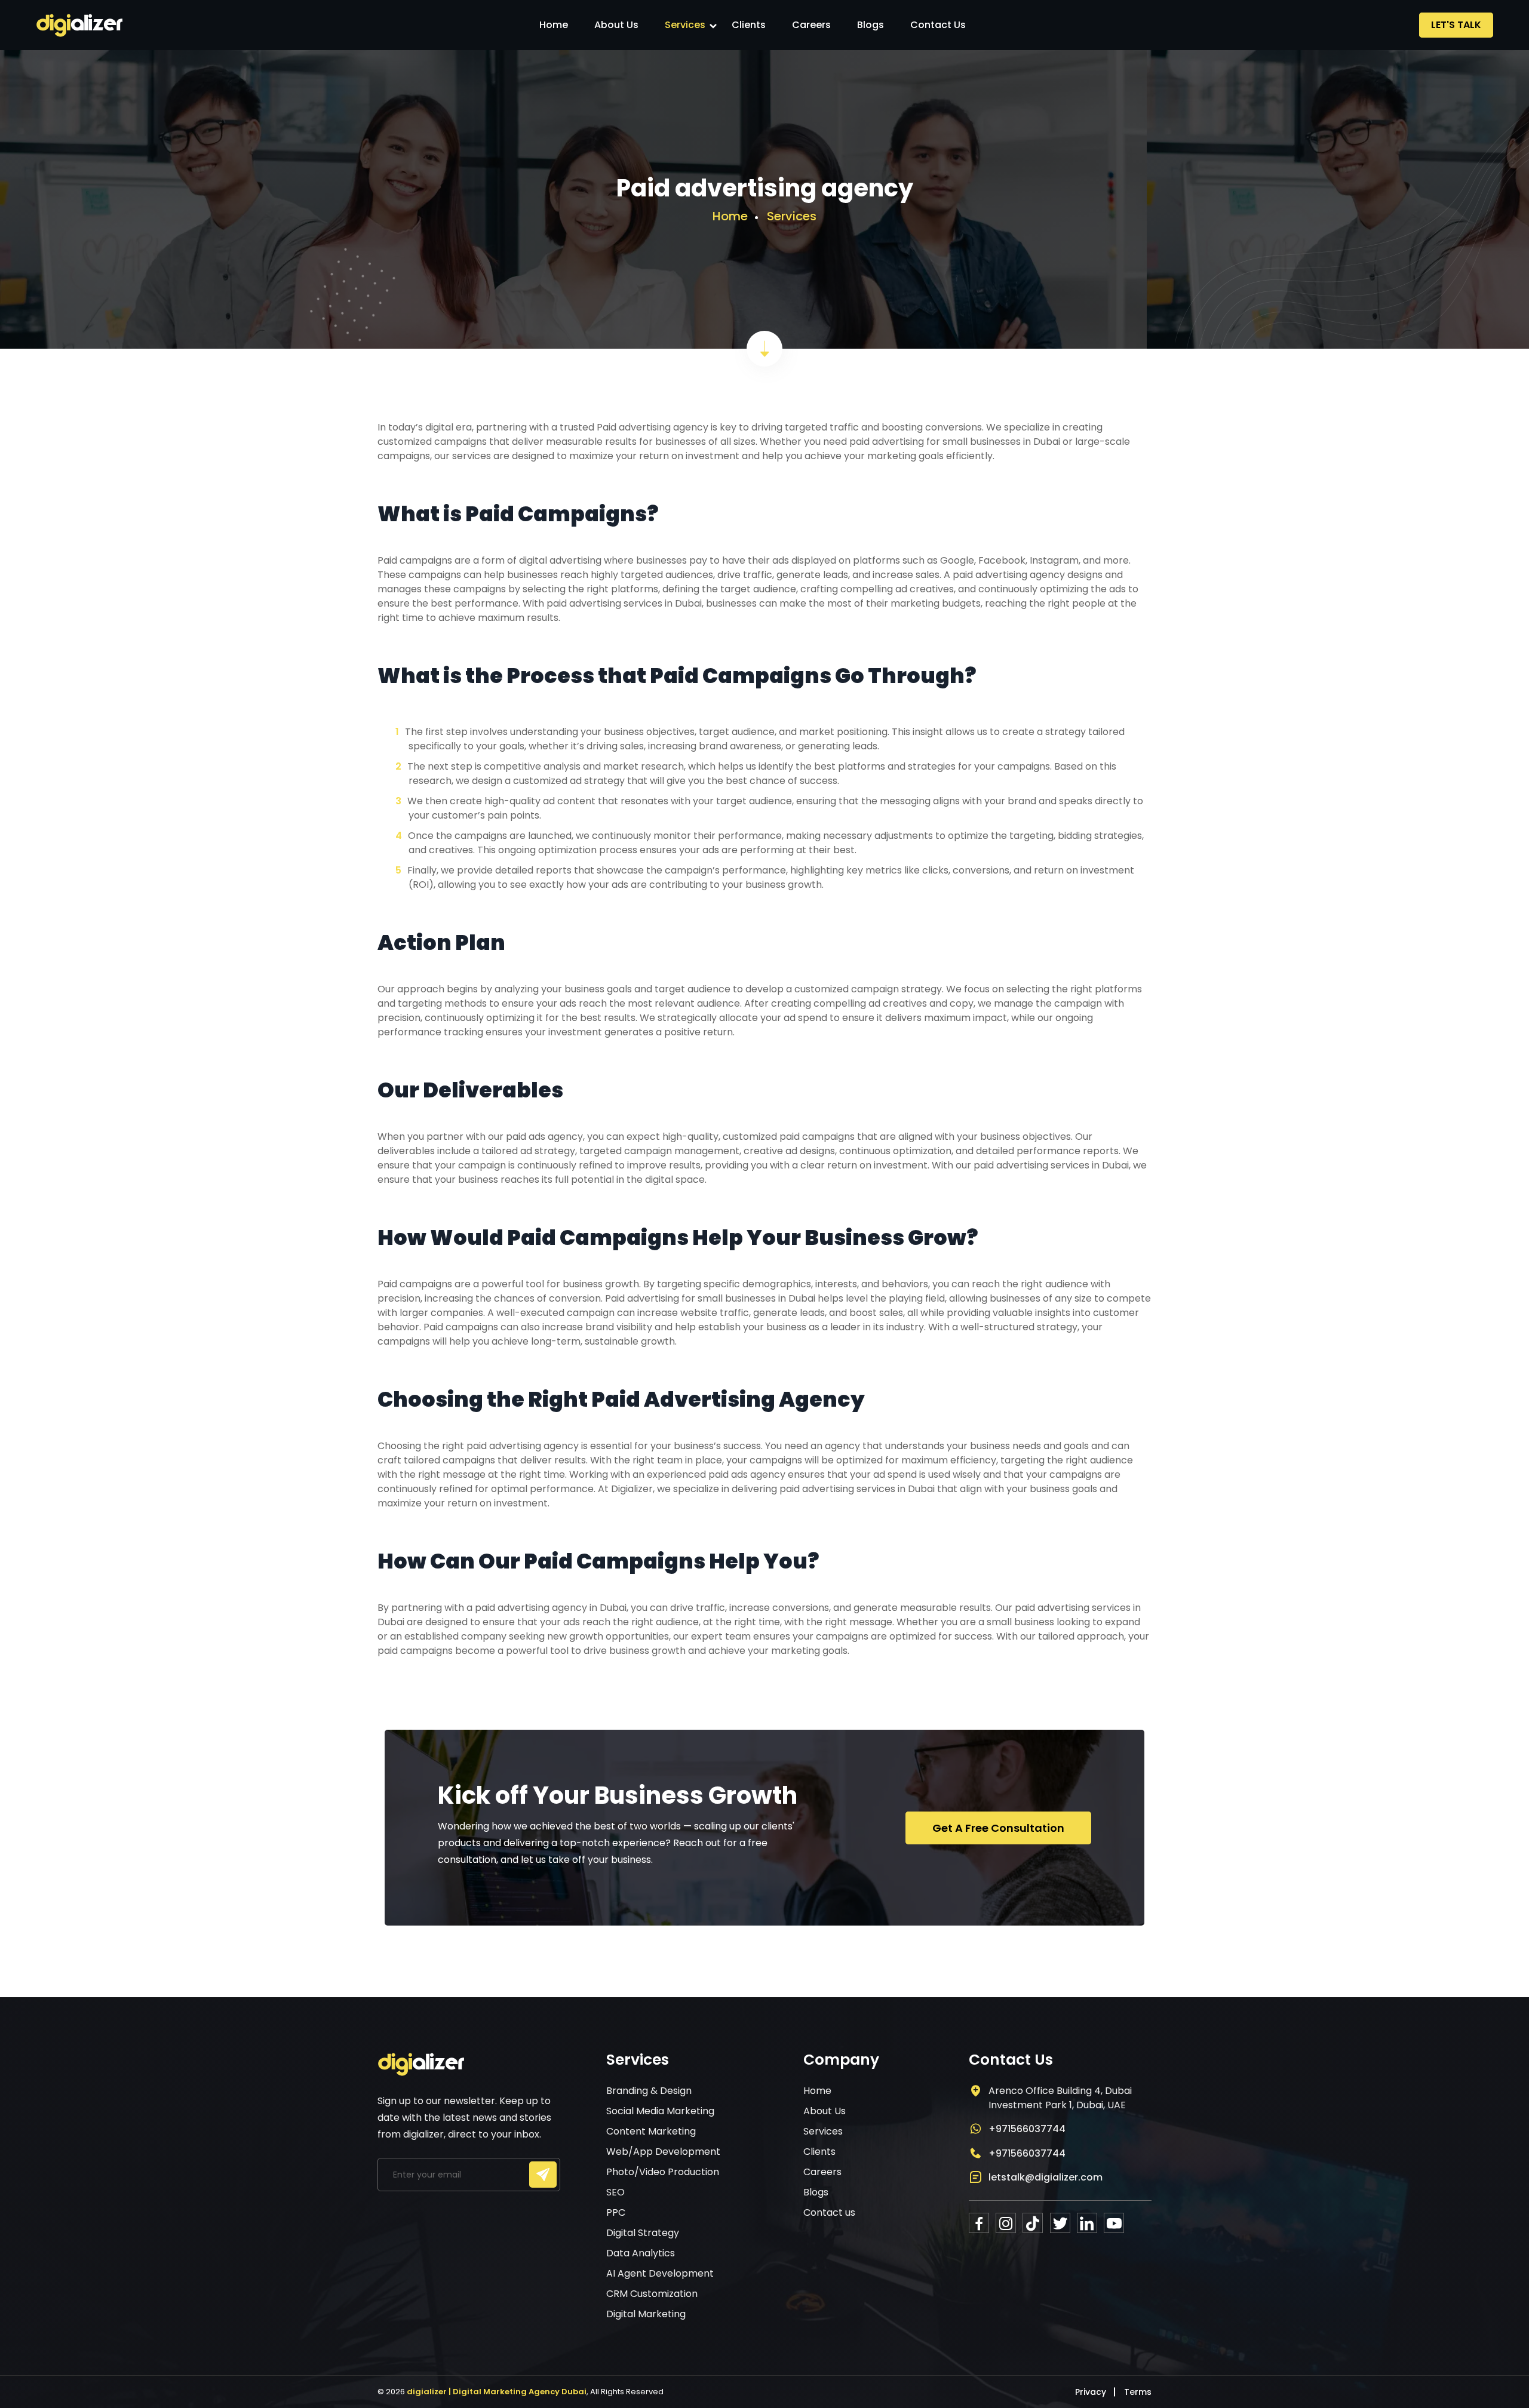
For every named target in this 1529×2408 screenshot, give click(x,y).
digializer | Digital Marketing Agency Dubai (497, 2392)
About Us (616, 25)
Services (685, 25)
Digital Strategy (643, 2233)
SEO (615, 2192)
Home (554, 25)
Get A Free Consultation (998, 1828)
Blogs (871, 25)
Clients (749, 25)
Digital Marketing (646, 2314)
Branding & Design (649, 2091)
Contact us (938, 25)
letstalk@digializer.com (1046, 2177)
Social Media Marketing (660, 2111)
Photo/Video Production (663, 2172)
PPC (616, 2212)
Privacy (1091, 2392)
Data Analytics (641, 2253)
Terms (1138, 2392)
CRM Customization (652, 2294)
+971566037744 (1027, 2129)
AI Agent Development (660, 2273)
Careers (811, 25)
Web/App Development (663, 2152)
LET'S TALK (1456, 25)
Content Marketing (651, 2131)
